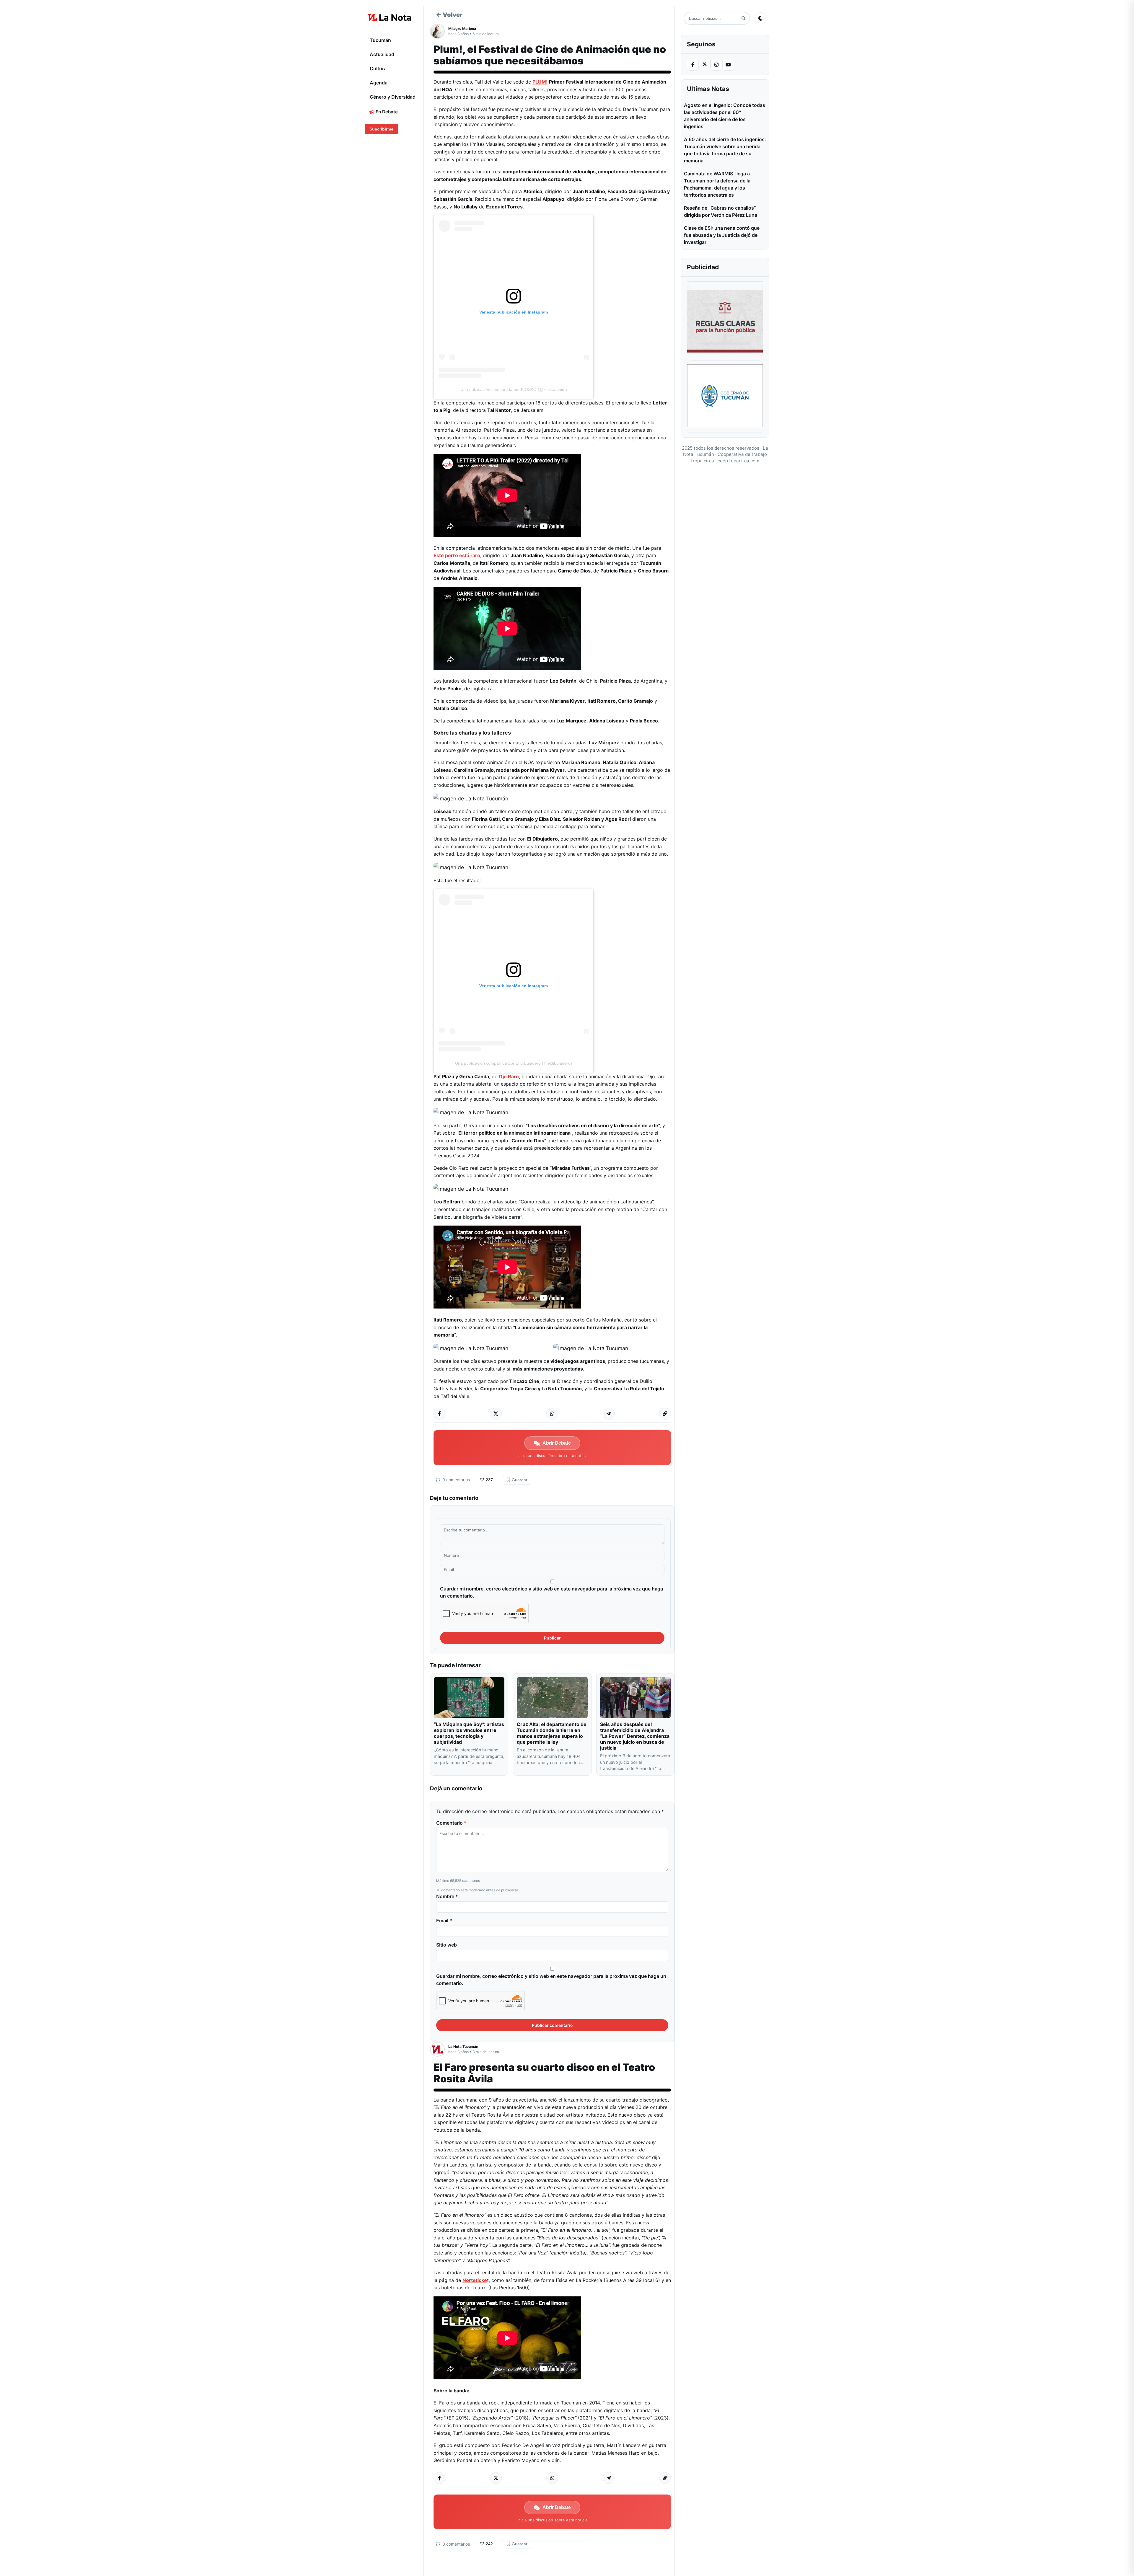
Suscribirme (381, 129)
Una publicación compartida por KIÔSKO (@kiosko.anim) (514, 389)
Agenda (379, 83)
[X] (705, 64)
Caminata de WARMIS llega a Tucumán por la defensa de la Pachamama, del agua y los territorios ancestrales (717, 184)
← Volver (449, 15)
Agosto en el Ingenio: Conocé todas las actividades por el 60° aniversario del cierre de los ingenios (725, 116)
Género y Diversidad (393, 97)
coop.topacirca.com (738, 461)
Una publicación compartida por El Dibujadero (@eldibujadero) (514, 1063)
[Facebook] (693, 65)
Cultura (378, 68)
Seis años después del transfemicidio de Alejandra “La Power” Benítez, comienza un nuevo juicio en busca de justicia (635, 1736)
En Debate (386, 112)
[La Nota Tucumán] (439, 2049)
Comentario (451, 1823)
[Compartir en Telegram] (609, 1414)
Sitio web (447, 1945)
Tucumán (380, 40)
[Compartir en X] (496, 1414)
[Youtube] (728, 65)
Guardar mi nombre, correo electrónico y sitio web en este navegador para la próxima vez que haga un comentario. (551, 1592)
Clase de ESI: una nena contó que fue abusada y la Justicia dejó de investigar (722, 235)
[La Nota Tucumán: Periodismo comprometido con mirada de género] (390, 17)
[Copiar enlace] (665, 1414)
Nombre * (447, 1896)
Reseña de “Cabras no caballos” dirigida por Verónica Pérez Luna (721, 211)
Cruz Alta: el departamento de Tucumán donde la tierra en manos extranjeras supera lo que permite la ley (552, 1733)
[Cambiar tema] (760, 18)
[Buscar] (743, 18)
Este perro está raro (457, 555)
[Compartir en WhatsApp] (552, 1414)
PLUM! (540, 82)
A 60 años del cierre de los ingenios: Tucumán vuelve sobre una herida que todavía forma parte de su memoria (725, 150)
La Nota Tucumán (463, 2046)
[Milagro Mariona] (439, 31)
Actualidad (382, 54)
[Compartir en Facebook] (439, 1414)
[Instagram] (716, 65)
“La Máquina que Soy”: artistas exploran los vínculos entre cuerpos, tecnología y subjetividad (469, 1733)
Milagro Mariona (462, 28)
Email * (444, 1921)
